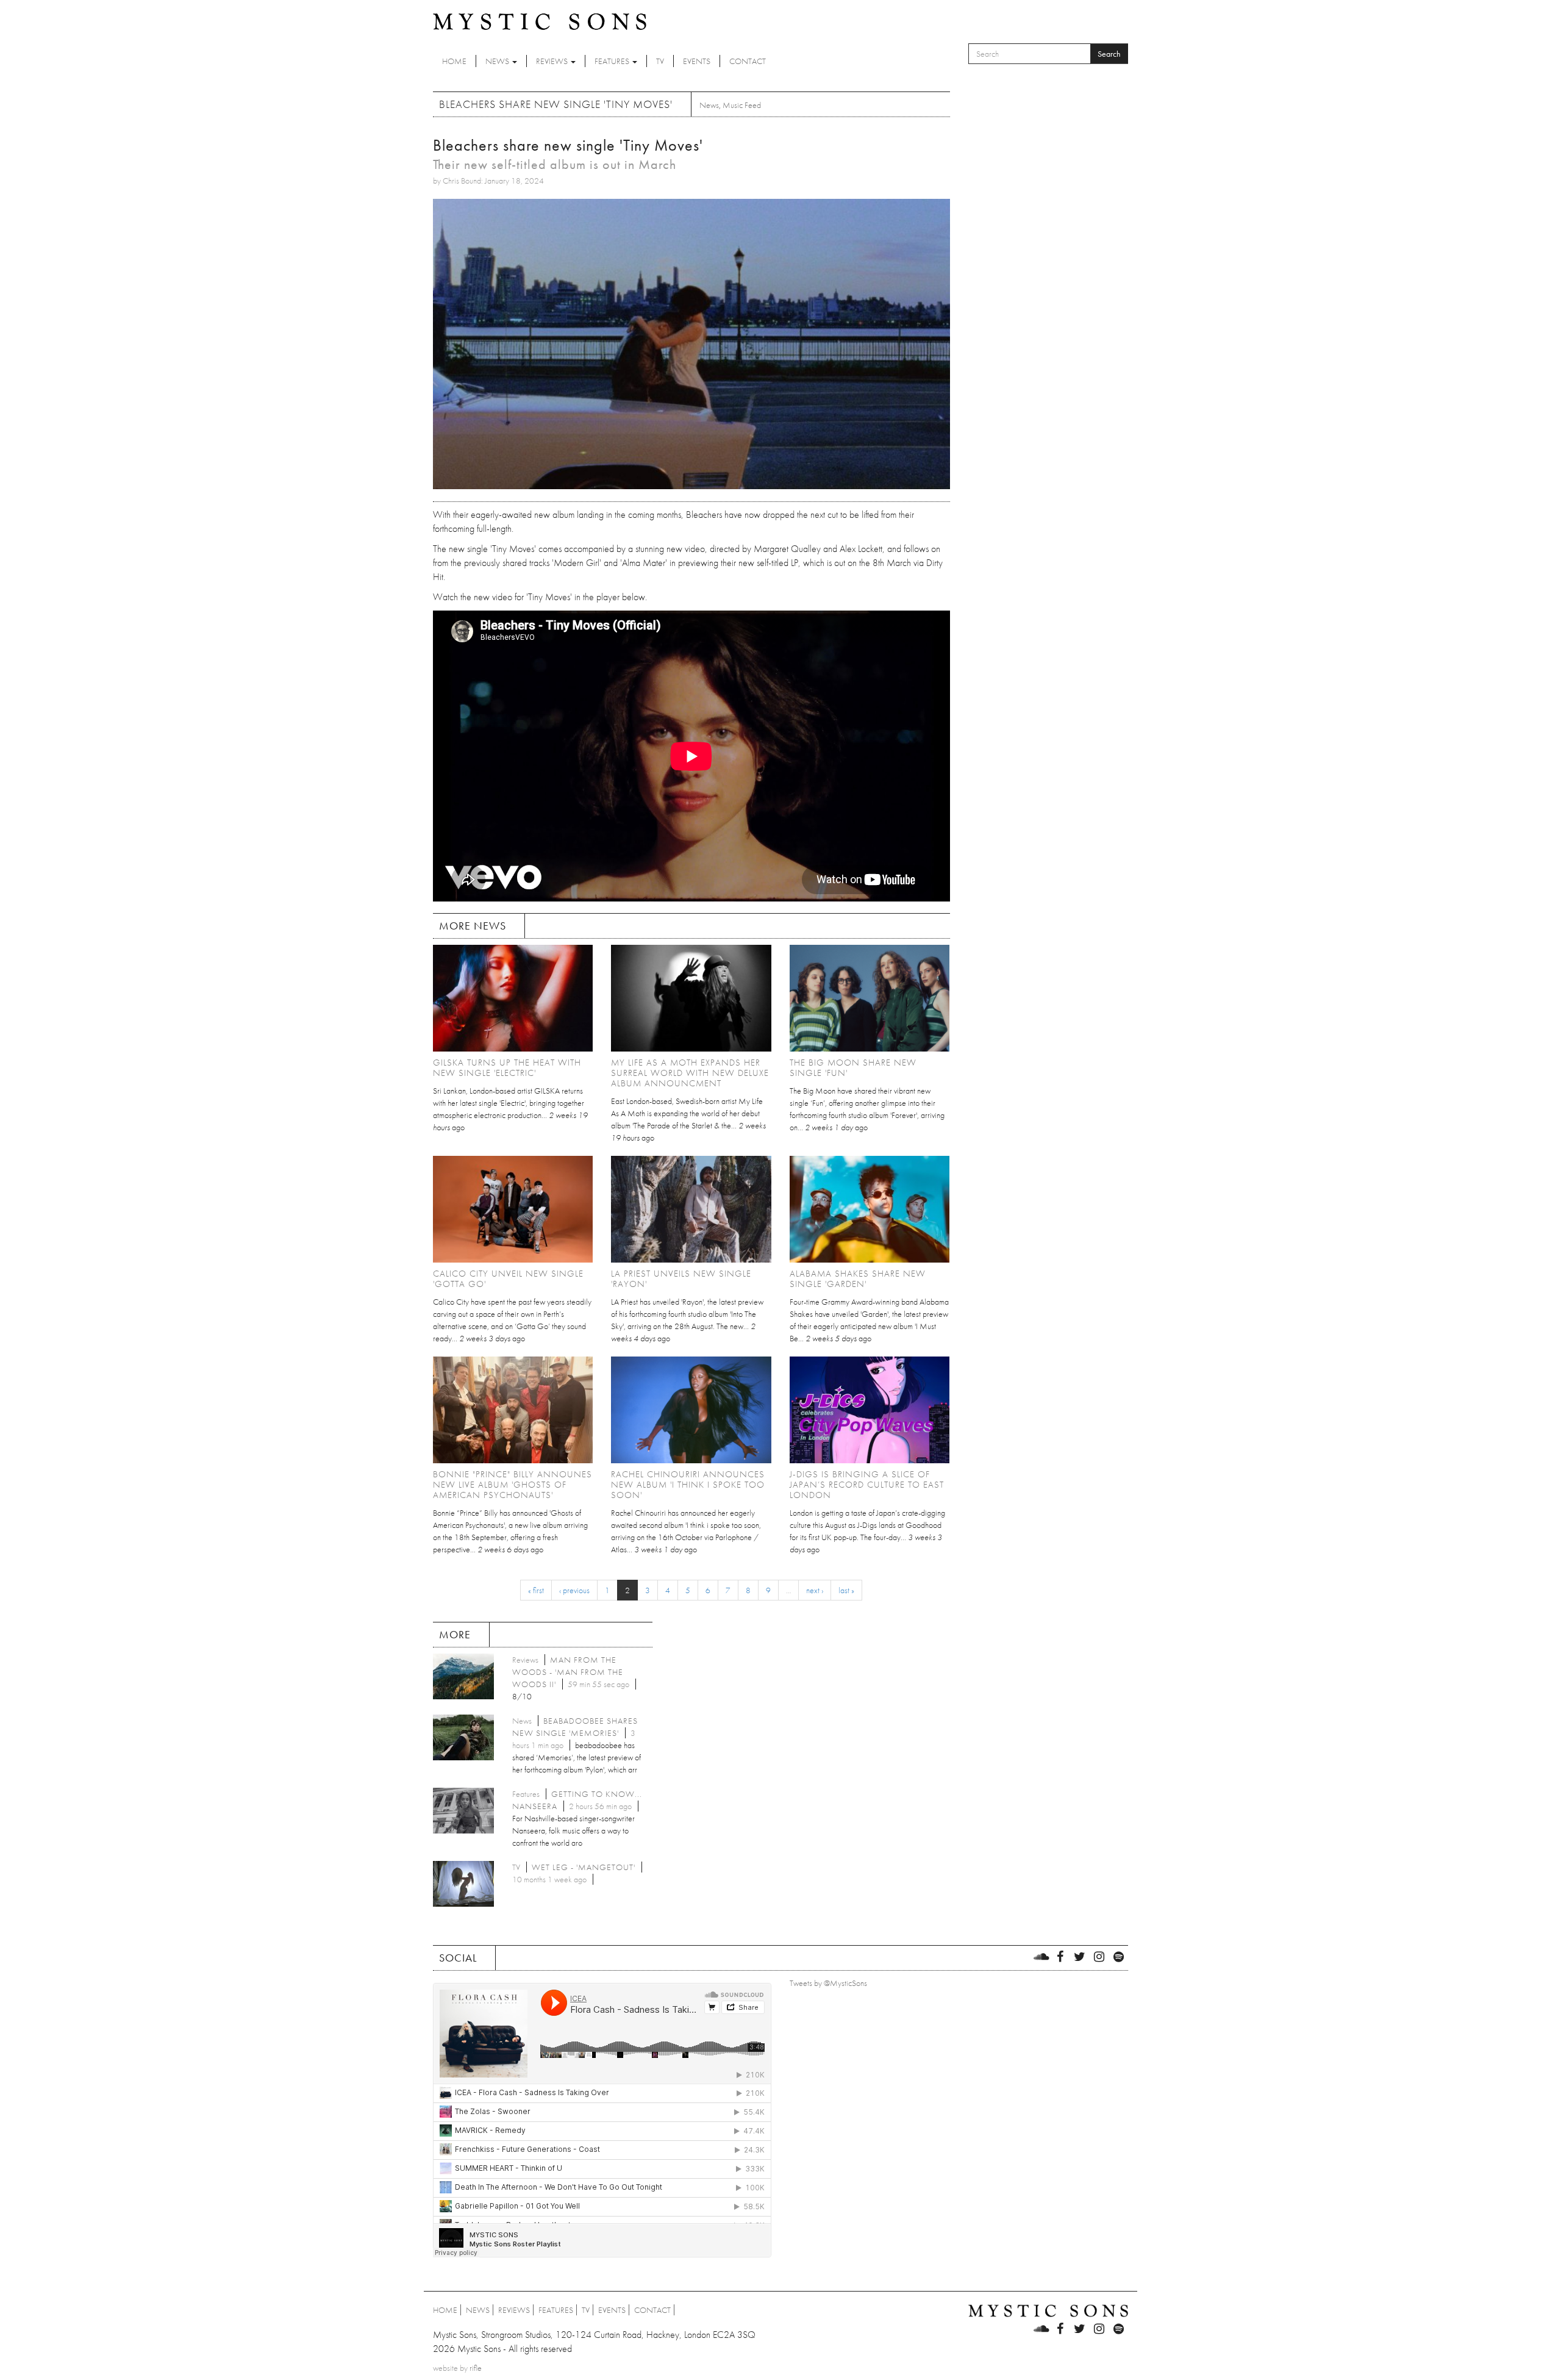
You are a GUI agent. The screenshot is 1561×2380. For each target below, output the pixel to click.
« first (536, 1590)
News (498, 61)
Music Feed (742, 105)
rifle (476, 2368)
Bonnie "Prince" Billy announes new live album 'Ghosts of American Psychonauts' (513, 1485)
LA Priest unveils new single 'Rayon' (681, 1279)
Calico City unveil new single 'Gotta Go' (508, 1279)
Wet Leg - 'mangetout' (584, 1867)
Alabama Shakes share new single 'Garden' (858, 1279)
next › (815, 1590)
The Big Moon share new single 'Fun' (853, 1068)
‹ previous (574, 1590)
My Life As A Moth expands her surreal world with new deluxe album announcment (690, 1073)
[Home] (540, 21)
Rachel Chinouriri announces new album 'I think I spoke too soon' (688, 1485)
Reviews (553, 61)
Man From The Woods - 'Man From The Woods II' (568, 1672)
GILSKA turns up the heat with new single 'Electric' (507, 1068)
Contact (748, 61)
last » (846, 1590)
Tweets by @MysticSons (828, 1983)
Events (697, 61)
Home (454, 61)
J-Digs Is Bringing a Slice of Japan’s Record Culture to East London (867, 1485)
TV (660, 61)
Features (613, 61)
